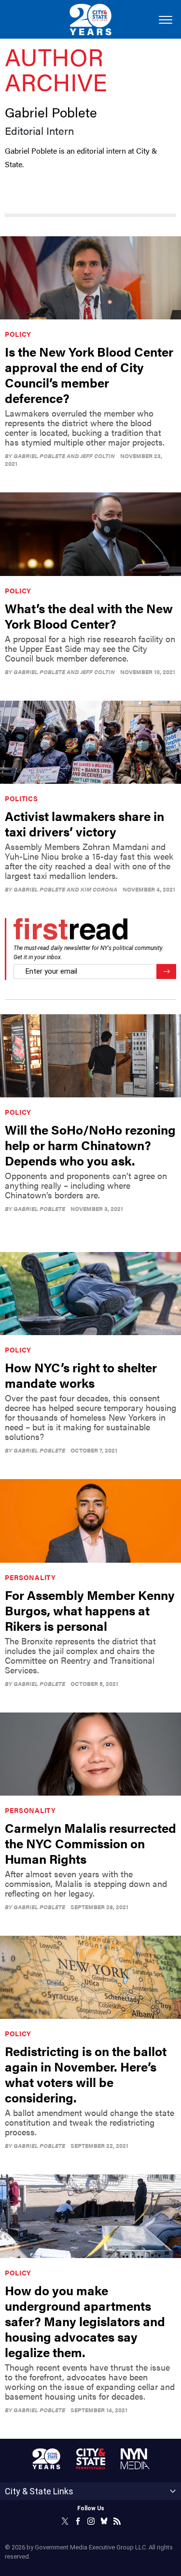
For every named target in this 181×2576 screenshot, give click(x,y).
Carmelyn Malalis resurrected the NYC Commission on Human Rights (90, 1843)
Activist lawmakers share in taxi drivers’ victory (84, 824)
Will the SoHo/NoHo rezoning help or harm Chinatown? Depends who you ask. (90, 1145)
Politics (21, 798)
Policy (18, 334)
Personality (30, 1577)
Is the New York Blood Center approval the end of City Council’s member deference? (89, 375)
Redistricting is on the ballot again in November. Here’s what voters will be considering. (86, 2074)
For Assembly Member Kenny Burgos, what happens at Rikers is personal (90, 1610)
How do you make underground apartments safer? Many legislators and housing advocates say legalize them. (85, 2321)
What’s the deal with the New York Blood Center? (89, 616)
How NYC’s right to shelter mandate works (81, 1375)
